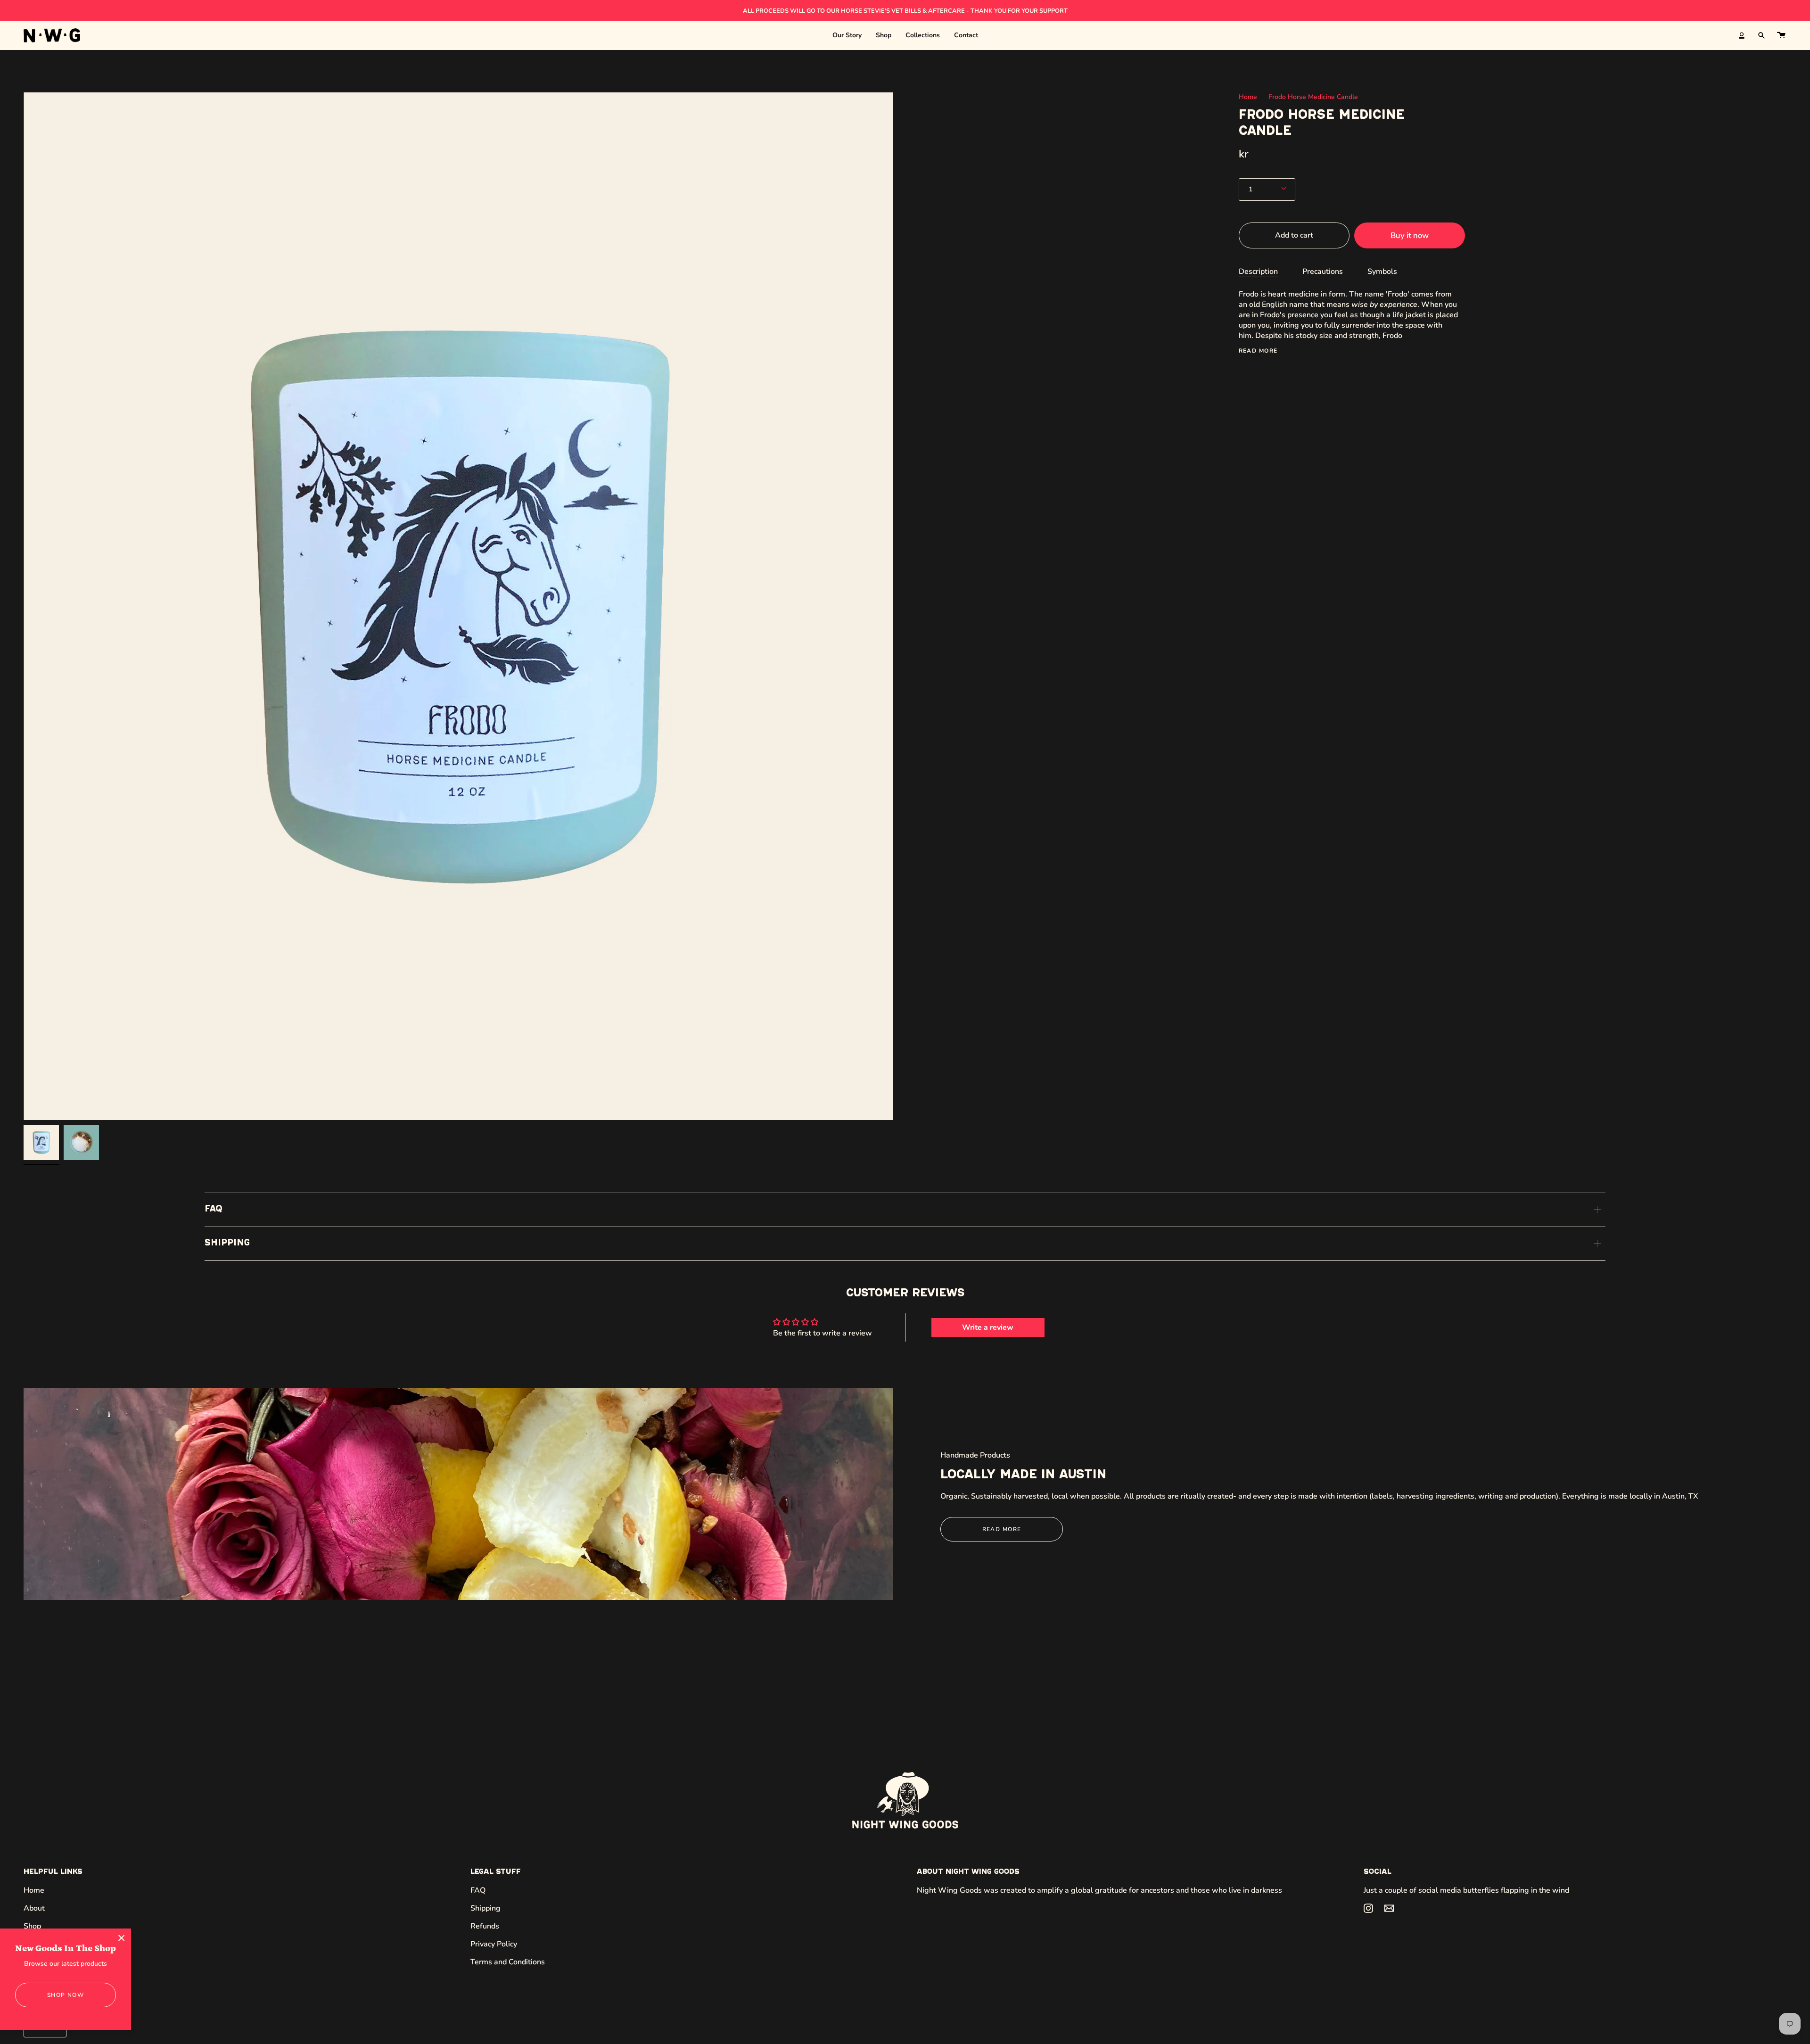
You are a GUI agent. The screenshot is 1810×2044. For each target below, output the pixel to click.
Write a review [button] (988, 1327)
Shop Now (66, 1995)
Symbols (1382, 271)
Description (1258, 271)
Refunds (485, 1926)
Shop (32, 1926)
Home (1248, 97)
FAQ (214, 1209)
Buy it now (1410, 235)
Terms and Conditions (508, 1962)
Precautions (1323, 271)
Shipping (227, 1243)
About (34, 1908)
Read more (1258, 350)
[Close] (122, 1938)
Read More (1002, 1529)
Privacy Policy (494, 1944)
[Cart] (1781, 35)
